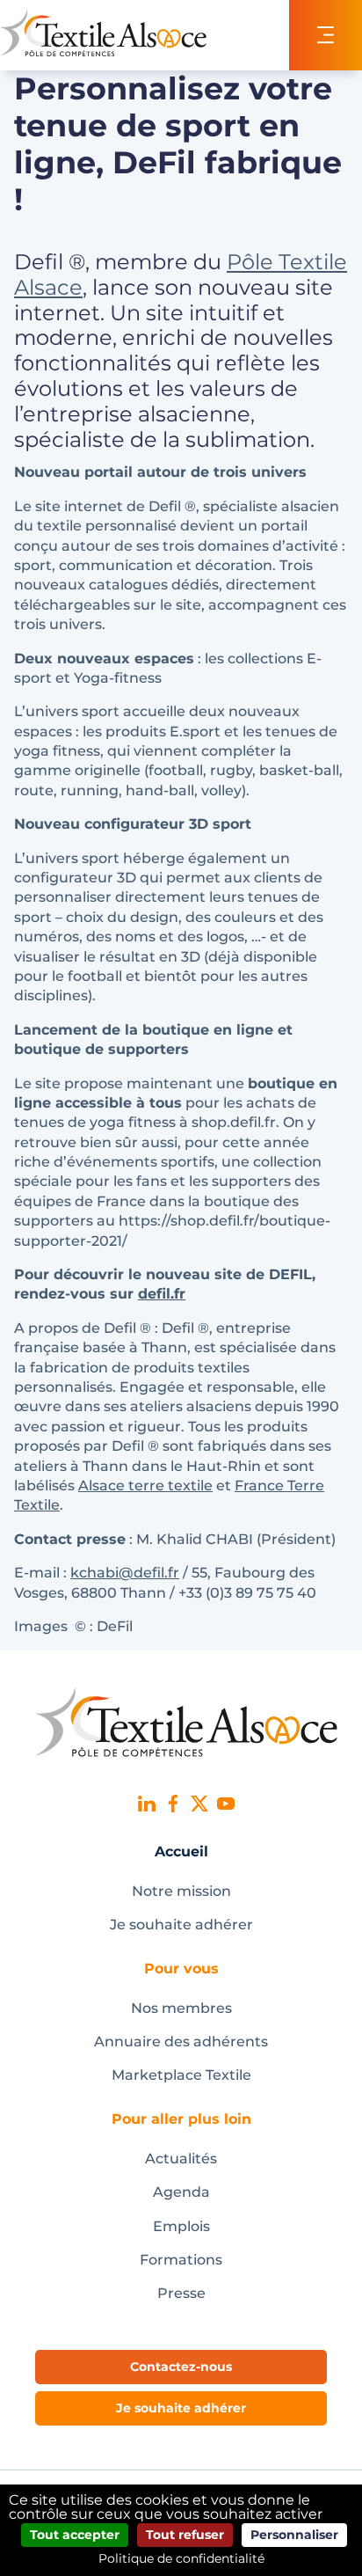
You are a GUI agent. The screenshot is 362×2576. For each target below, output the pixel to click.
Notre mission (181, 1891)
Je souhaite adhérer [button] (181, 2408)
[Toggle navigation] (326, 35)
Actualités (181, 2159)
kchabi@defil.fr (125, 1573)
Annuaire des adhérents (181, 2042)
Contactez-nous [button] (181, 2367)
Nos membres (181, 2008)
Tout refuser (185, 2535)
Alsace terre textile (145, 1486)
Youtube (226, 1804)
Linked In (147, 1804)
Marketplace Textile (181, 2075)
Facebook (173, 1804)
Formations (181, 2260)
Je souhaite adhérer (181, 1925)
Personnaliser (294, 2535)
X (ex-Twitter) (199, 1804)
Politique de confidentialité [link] (181, 2558)
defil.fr (162, 1294)
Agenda (181, 2192)
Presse (181, 2293)
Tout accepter (75, 2535)
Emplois (181, 2226)
